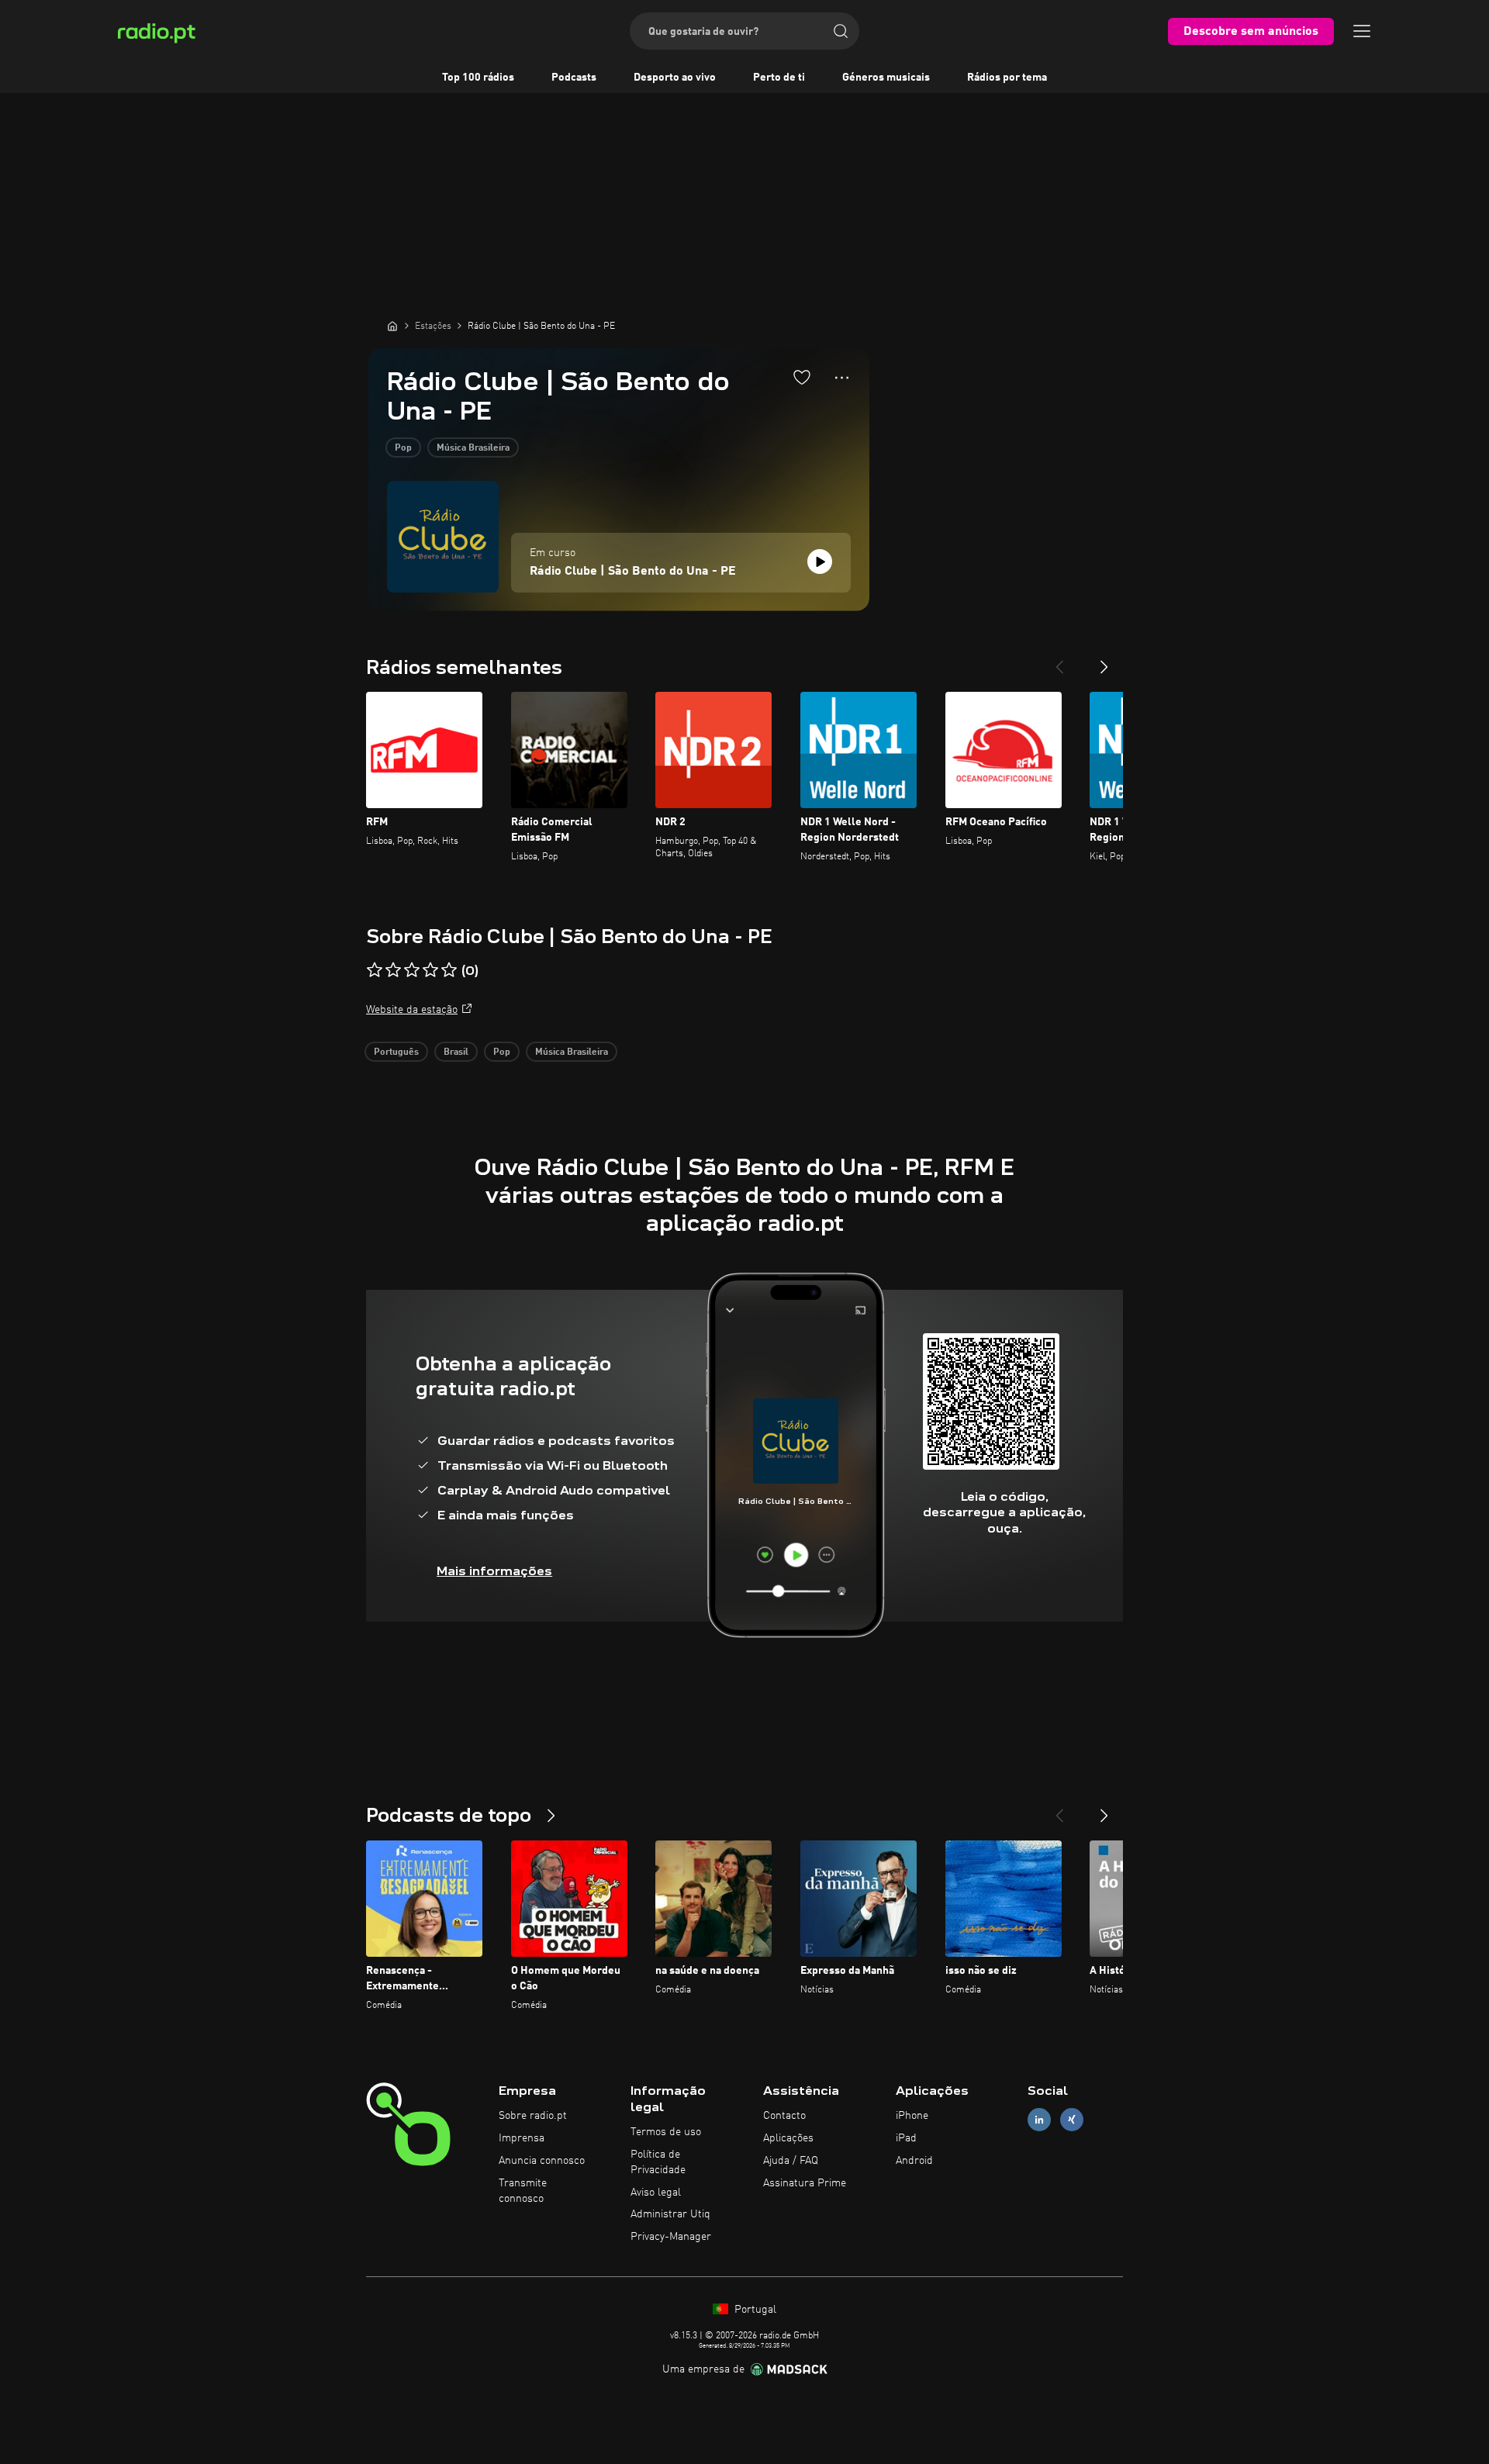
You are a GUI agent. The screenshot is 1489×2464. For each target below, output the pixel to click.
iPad (906, 2138)
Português (396, 1052)
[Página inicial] (392, 326)
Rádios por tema (1007, 78)
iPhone (912, 2116)
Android (914, 2161)
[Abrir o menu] (1362, 31)
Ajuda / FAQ (791, 2161)
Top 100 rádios (478, 78)
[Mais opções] (842, 378)
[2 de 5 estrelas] (393, 970)
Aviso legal (656, 2193)
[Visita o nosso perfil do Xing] (1072, 2120)
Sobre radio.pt (533, 2116)
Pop (403, 448)
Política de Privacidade (658, 2162)
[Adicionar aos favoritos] (802, 377)
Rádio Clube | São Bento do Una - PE (633, 572)
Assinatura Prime (805, 2183)
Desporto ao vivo (675, 78)
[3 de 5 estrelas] (412, 970)
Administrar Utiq (670, 2214)
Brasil (456, 1052)
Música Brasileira (473, 448)
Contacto (784, 2116)
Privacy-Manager (671, 2237)
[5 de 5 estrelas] (449, 970)
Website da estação (412, 1010)
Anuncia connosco (542, 2161)
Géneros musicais (886, 78)
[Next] (1104, 661)
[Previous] (1059, 661)
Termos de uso (666, 2132)
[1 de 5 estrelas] (375, 970)
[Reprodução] (820, 562)
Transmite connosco (523, 2191)
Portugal (754, 2310)
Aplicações (788, 2138)
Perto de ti (779, 78)
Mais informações (494, 1571)
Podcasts (574, 78)
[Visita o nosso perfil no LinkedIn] (1039, 2120)
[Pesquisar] (841, 31)
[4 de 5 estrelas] (430, 970)
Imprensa (522, 2138)
